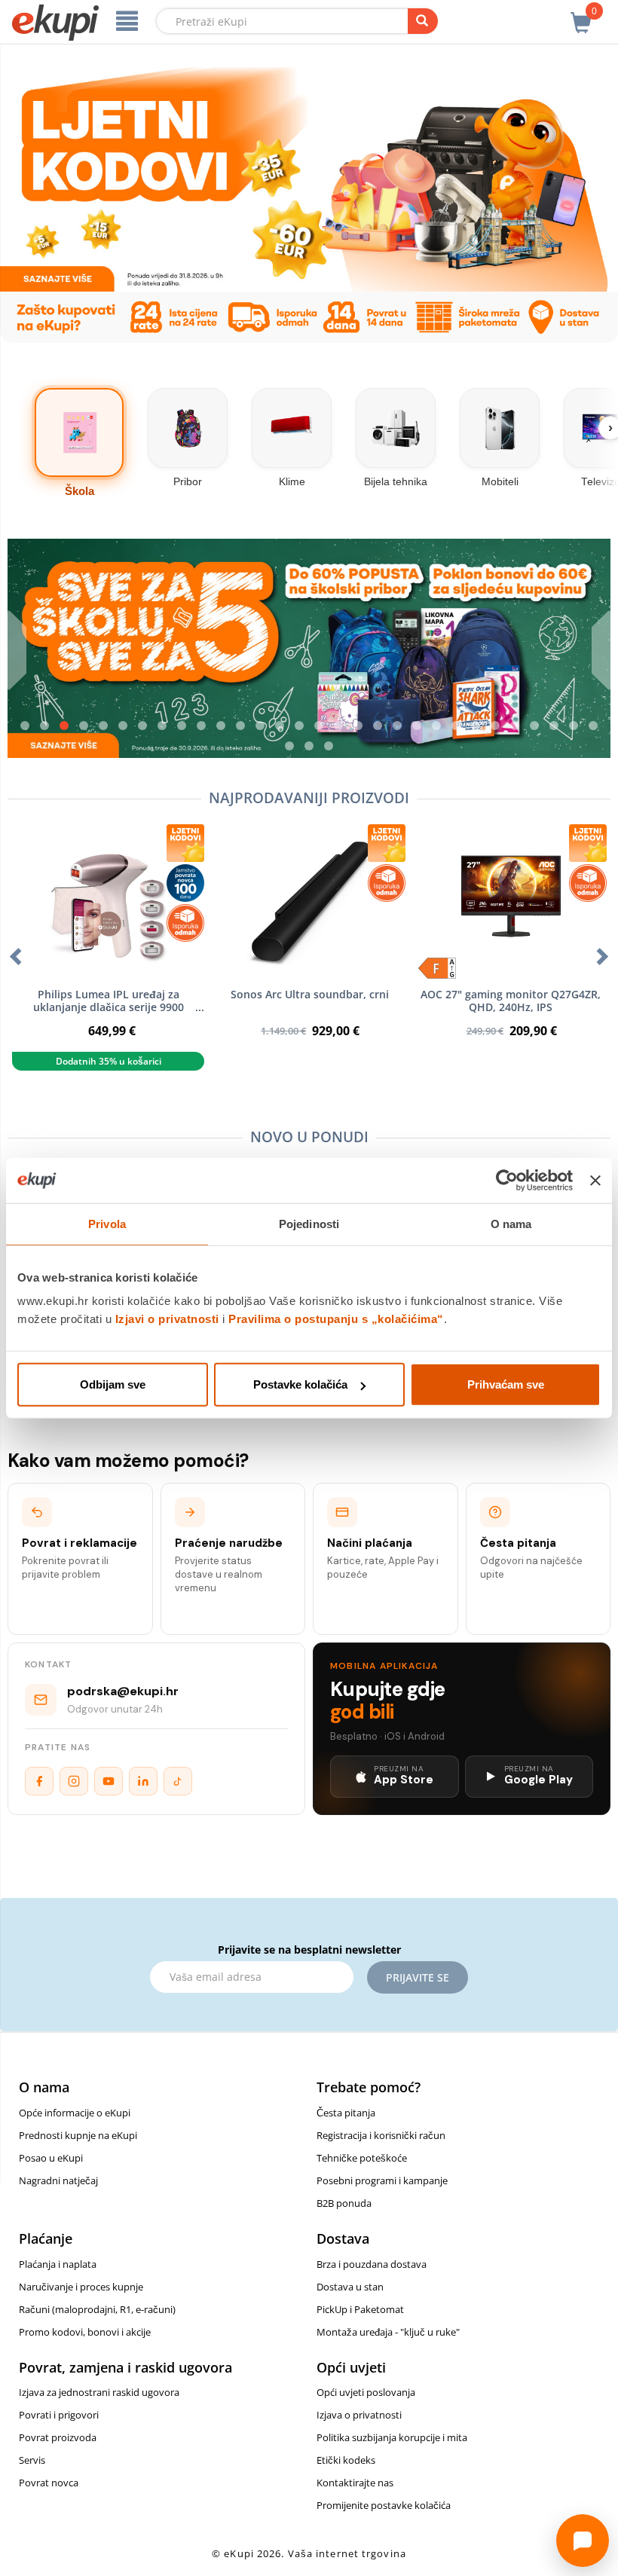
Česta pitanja (346, 2113)
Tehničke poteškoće (362, 2158)
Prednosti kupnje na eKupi (78, 2135)
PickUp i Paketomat (360, 2309)
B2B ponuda (344, 2203)
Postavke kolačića (300, 1384)
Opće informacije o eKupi (75, 2113)
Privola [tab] (107, 1223)
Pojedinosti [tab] (309, 1223)
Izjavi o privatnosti (167, 1319)
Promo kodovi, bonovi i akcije (85, 2332)
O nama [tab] (511, 1223)
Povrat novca (49, 2483)
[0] (581, 14)
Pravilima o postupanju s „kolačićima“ (336, 1319)
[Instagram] (74, 1781)
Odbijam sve (113, 1384)
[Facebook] (39, 1781)
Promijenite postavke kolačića (384, 2505)
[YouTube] (109, 1781)
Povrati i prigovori (59, 2415)
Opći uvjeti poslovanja (366, 2392)
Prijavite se (418, 1977)
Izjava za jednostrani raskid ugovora (99, 2392)
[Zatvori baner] (595, 1180)
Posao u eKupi (51, 2158)
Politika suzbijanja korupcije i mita (392, 2437)
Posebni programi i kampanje (382, 2180)
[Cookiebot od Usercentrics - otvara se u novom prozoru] (507, 1180)
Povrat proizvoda (58, 2437)
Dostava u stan (350, 2287)
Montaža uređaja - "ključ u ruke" (388, 2332)
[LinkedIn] (143, 1781)
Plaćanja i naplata (58, 2264)
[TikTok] (178, 1781)
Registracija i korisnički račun (381, 2135)
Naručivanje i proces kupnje (81, 2287)
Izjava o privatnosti (359, 2415)
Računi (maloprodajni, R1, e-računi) (97, 2309)
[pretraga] (423, 21)
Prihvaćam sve (506, 1384)
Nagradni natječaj (58, 2180)
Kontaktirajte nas (355, 2483)
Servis (32, 2460)
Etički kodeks (346, 2460)
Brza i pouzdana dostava (372, 2264)
